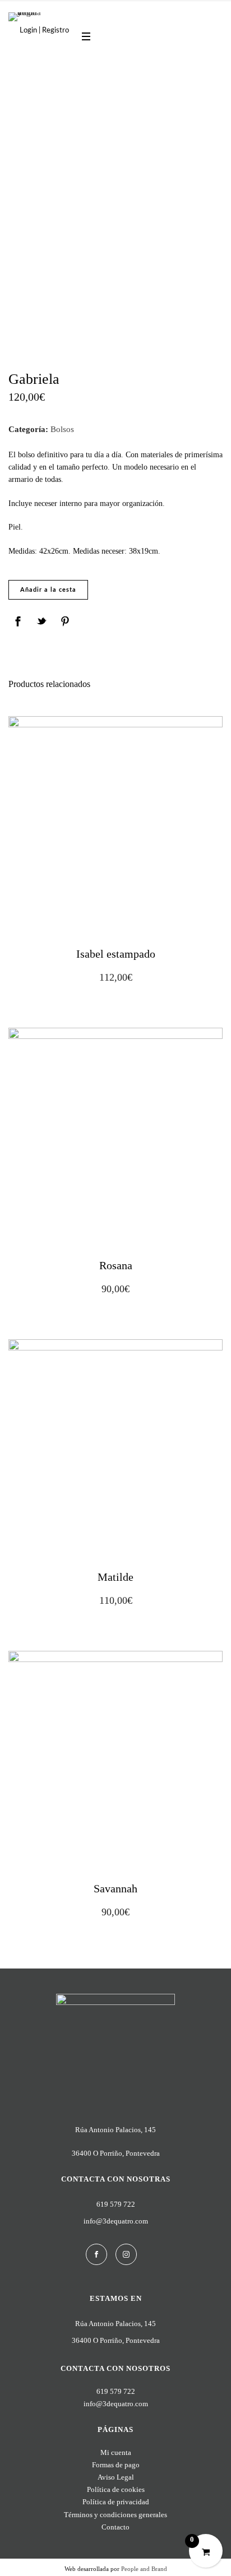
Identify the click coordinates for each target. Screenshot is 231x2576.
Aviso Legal (116, 2477)
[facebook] (96, 2254)
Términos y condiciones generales (115, 2515)
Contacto (115, 2527)
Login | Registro (44, 31)
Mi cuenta (116, 2452)
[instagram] (126, 2254)
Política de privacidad (116, 2502)
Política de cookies (116, 2489)
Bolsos (62, 429)
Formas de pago (116, 2465)
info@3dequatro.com (116, 2221)
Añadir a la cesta (48, 590)
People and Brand (144, 2569)
